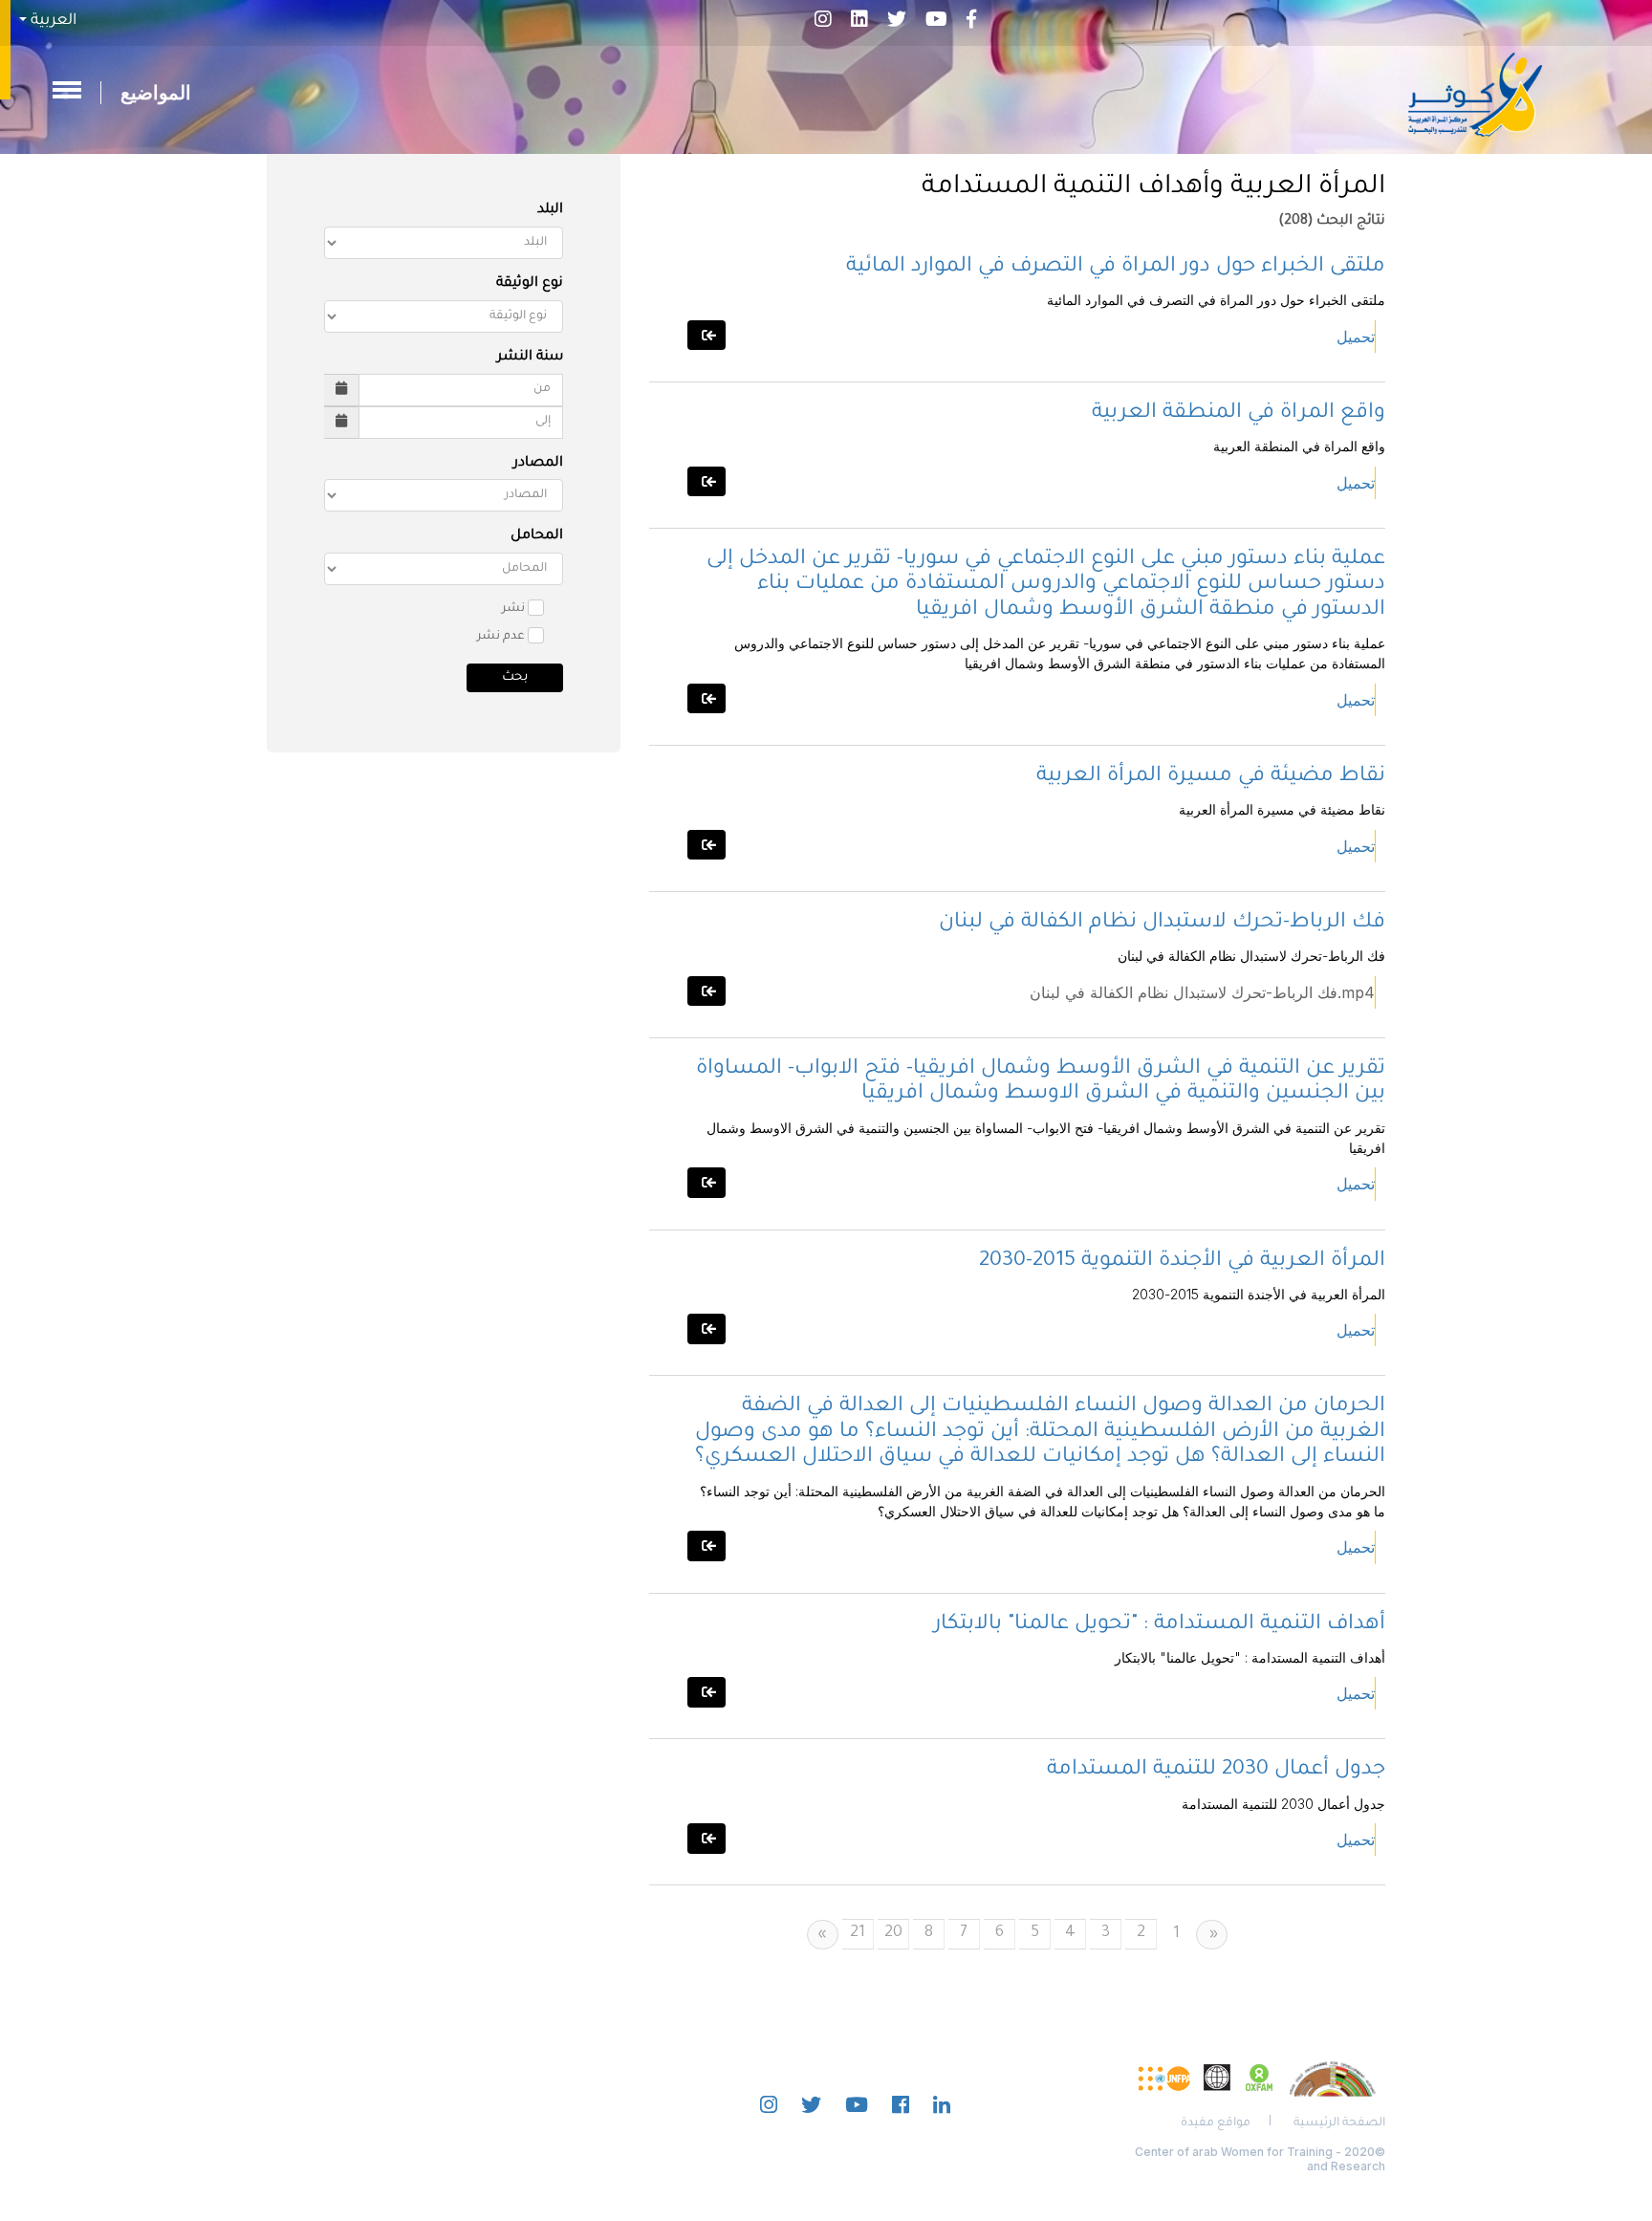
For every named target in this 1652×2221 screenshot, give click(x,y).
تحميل (1356, 337)
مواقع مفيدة (1216, 2123)
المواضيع (156, 93)
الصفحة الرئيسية (1339, 2123)
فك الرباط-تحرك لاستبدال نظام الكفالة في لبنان (1162, 924)
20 (893, 1933)
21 (858, 1933)
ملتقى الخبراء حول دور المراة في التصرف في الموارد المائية (1116, 268)
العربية (52, 21)
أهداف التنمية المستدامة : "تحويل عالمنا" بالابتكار (1160, 1625)
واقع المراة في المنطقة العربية (1239, 414)
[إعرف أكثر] (706, 335)
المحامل (537, 536)
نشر (513, 609)
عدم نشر (501, 637)
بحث (515, 677)
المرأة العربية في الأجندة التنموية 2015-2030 (1182, 1262)
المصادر (538, 464)
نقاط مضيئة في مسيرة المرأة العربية (1211, 777)
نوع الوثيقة (530, 284)
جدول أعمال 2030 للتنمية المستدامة (1216, 1771)
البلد (550, 210)
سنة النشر (530, 358)
